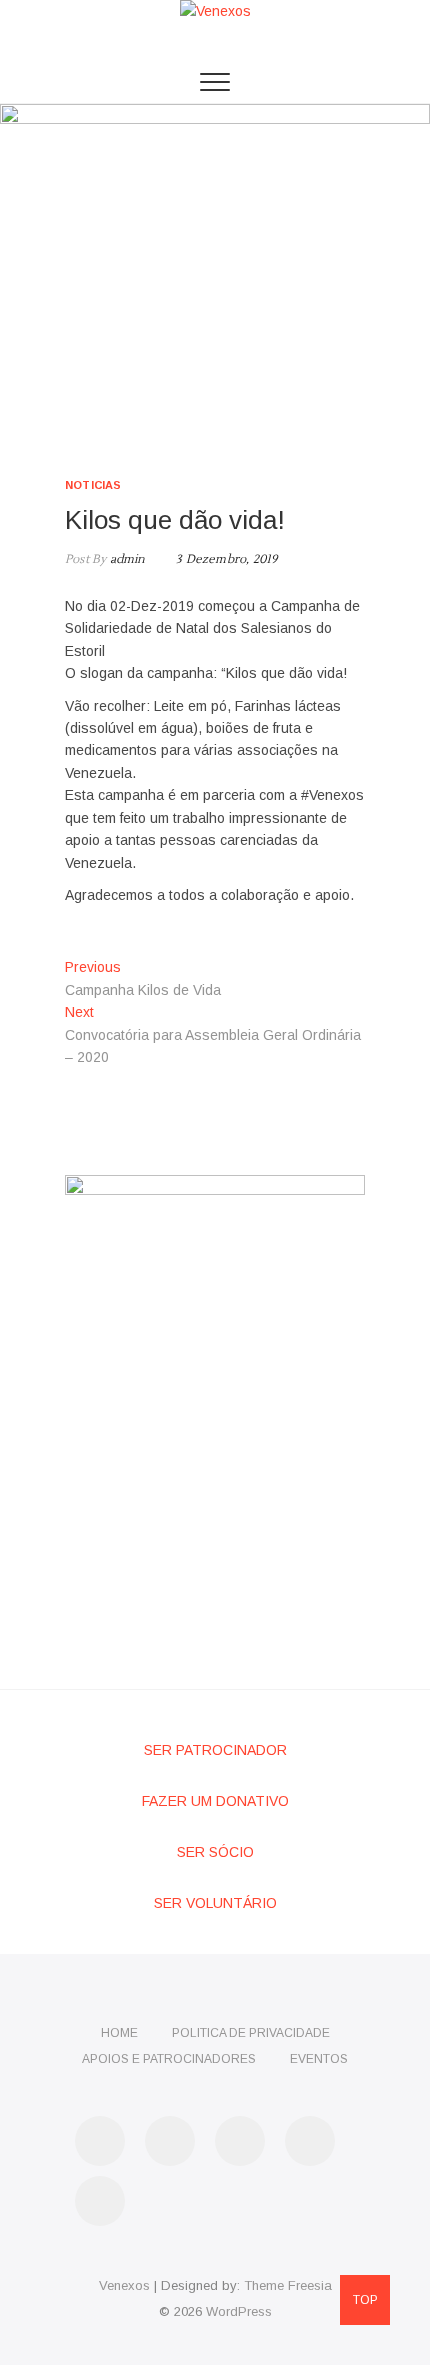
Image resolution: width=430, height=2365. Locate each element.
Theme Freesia (288, 2285)
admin (125, 559)
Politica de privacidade (251, 2033)
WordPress (239, 2311)
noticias (93, 485)
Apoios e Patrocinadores (169, 2059)
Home (119, 2033)
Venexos (124, 2285)
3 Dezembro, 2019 (225, 559)
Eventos (319, 2059)
